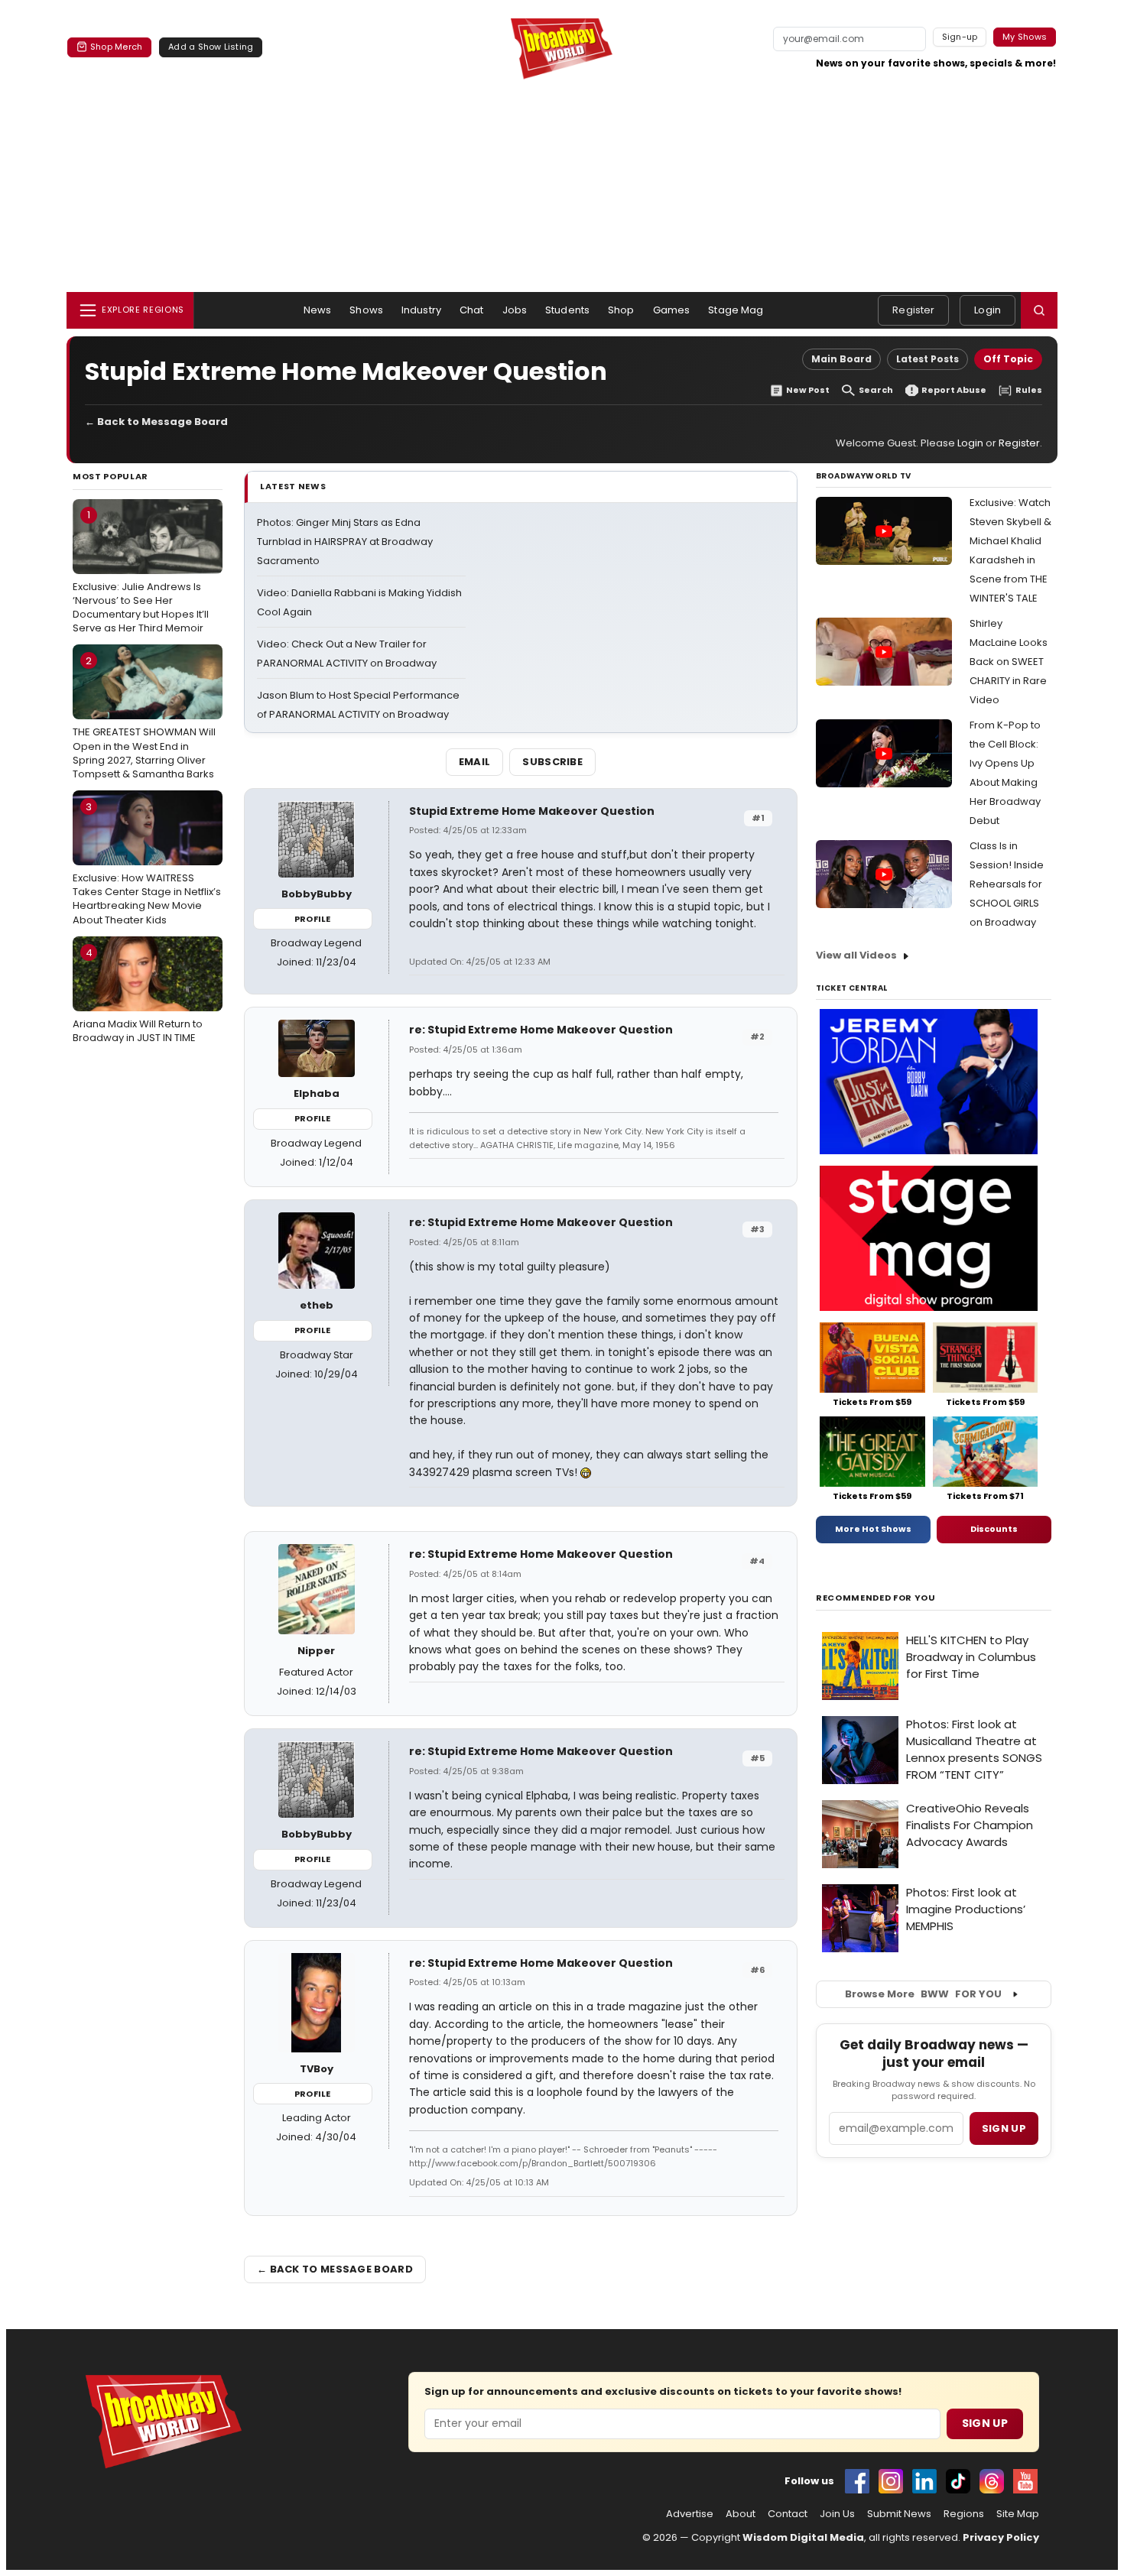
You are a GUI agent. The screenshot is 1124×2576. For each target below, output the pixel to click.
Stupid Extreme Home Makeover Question (532, 811)
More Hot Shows (873, 1529)
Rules (1029, 390)
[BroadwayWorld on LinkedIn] (924, 2481)
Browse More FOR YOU (923, 1994)
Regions (964, 2514)
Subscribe (552, 762)
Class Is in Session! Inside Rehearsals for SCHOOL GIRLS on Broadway (1007, 884)
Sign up (1004, 2128)
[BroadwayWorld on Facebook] (857, 2481)
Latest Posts (927, 359)
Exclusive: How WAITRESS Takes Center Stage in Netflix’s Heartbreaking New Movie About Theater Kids (147, 863)
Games (672, 310)
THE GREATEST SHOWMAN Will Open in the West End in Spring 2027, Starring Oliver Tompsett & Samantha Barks (144, 717)
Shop (621, 310)
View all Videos (856, 955)
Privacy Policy (1001, 2537)
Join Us (837, 2514)
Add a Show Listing (211, 47)
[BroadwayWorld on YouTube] (1025, 2481)
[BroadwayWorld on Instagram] (891, 2481)
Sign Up (985, 2423)
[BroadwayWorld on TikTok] (958, 2481)
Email (475, 762)
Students (567, 310)
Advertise (690, 2514)
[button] (1039, 310)
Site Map (1018, 2514)
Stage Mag (736, 310)
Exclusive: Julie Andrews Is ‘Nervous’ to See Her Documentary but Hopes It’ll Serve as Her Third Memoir (141, 571)
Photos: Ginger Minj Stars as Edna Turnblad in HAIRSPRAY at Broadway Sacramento (345, 542)
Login (988, 310)
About (741, 2514)
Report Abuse (954, 390)
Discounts (994, 1529)
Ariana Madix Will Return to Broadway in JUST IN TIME (138, 995)
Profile (312, 919)
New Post (808, 390)
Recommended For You (876, 1598)
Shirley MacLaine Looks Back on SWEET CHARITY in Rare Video (1009, 662)
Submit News (899, 2514)
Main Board (841, 359)
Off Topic (1008, 359)
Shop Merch (116, 47)
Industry (421, 310)
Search (876, 390)
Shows (366, 310)
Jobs (515, 310)
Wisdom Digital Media (803, 2537)
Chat (472, 310)
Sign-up (960, 37)
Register (913, 310)
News (318, 310)
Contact (788, 2514)
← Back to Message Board (156, 422)
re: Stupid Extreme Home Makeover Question (541, 1030)
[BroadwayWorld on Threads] (992, 2481)
